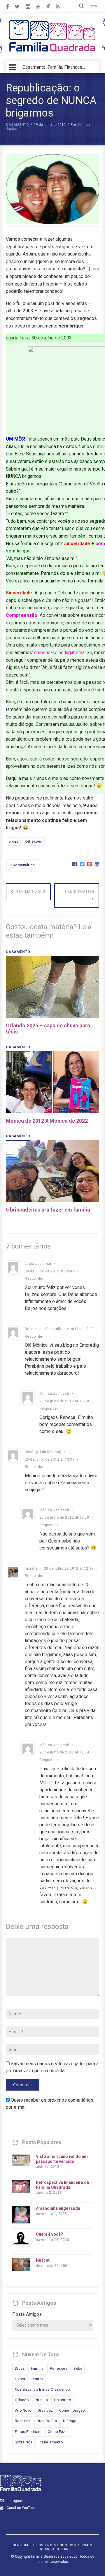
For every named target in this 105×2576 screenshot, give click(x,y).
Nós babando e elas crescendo (42, 2390)
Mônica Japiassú (54, 1394)
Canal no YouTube (21, 2508)
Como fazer (58, 2432)
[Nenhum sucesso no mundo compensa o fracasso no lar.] (52, 52)
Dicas (13, 841)
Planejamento (51, 2442)
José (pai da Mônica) (43, 1452)
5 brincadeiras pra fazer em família (48, 1210)
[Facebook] (75, 864)
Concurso (62, 2400)
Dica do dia (47, 2421)
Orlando (22, 2400)
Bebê (78, 2369)
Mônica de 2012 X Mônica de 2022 (47, 1121)
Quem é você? (49, 2234)
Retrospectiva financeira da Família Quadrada (62, 2185)
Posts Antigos (27, 2314)
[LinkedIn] (97, 864)
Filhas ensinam (28, 2432)
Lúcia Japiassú (38, 1264)
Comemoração (72, 2411)
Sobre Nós (24, 2442)
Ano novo (23, 2411)
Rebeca (31, 1329)
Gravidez (45, 2411)
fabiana (31, 1568)
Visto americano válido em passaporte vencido (62, 2159)
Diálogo (70, 2421)
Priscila (41, 2400)
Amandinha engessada (58, 2208)
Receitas (23, 2421)
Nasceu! (44, 2260)
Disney (37, 2379)
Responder (34, 1279)
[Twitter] (82, 864)
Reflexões (33, 841)
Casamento (17, 125)
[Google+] (89, 864)
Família (37, 2369)
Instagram (15, 2501)
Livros (20, 2379)
